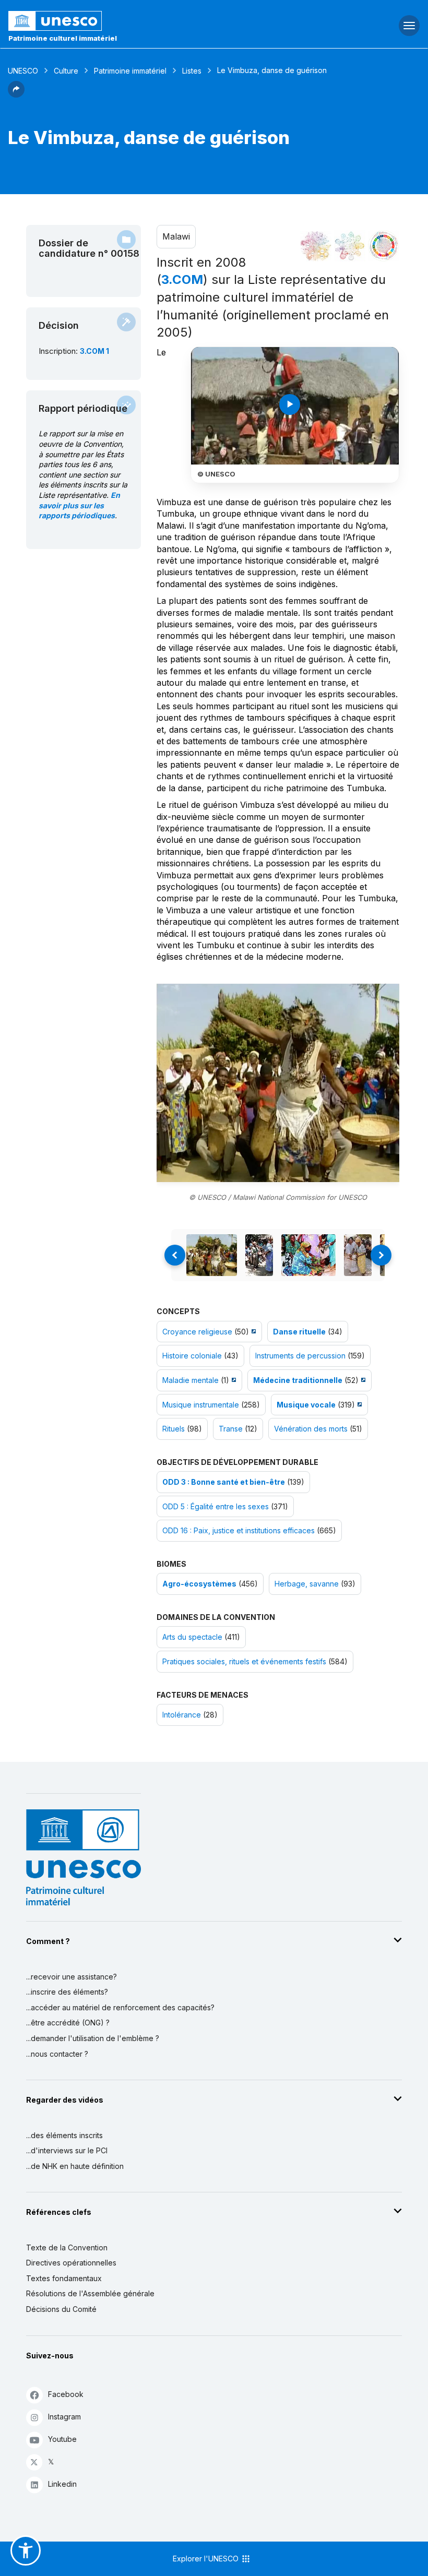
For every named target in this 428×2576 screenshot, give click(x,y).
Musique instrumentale (201, 1405)
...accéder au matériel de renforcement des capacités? (120, 2007)
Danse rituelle (299, 1332)
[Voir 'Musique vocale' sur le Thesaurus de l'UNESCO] (358, 1405)
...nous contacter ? (57, 2054)
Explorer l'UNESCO (207, 2559)
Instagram (64, 2417)
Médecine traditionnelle (298, 1380)
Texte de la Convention (67, 2247)
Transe (231, 1429)
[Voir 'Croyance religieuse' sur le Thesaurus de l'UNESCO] (252, 1332)
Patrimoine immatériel (130, 71)
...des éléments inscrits (64, 2135)
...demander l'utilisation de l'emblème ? (93, 2038)
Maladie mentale (191, 1380)
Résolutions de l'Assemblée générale (90, 2293)
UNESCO (23, 71)
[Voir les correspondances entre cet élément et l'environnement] (350, 246)
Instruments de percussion (300, 1356)
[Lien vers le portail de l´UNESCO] (143, 21)
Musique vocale (306, 1405)
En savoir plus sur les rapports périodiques (79, 505)
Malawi (176, 236)
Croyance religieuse (197, 1332)
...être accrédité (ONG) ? (68, 2023)
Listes (192, 71)
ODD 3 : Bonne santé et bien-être (224, 1482)
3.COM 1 (94, 351)
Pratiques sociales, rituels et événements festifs (244, 1661)
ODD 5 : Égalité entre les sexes (216, 1506)
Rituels (174, 1429)
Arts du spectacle (192, 1637)
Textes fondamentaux (64, 2278)
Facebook (66, 2394)
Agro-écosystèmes (199, 1584)
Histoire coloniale (192, 1356)
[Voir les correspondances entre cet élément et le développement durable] (384, 246)
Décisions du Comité (61, 2309)
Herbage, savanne (307, 1584)
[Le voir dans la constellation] (316, 246)
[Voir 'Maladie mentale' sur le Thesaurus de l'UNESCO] (233, 1380)
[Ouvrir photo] (278, 1083)
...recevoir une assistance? (72, 1977)
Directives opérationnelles (71, 2263)
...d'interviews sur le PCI (67, 2150)
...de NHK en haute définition (75, 2166)
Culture (66, 71)
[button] (16, 94)
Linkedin (62, 2484)
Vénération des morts (311, 1429)
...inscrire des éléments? (67, 1992)
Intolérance (182, 1715)
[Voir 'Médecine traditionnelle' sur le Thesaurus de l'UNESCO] (362, 1380)
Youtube (62, 2439)
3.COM (182, 279)
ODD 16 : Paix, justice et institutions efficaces (239, 1530)
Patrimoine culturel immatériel (63, 38)
